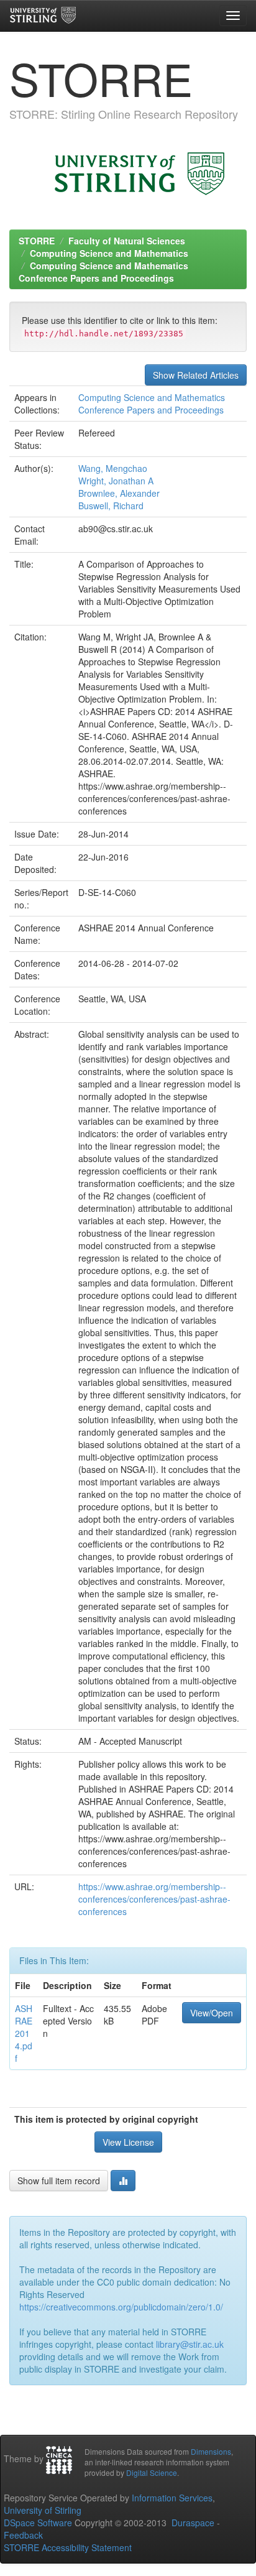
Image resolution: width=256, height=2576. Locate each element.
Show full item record (59, 2181)
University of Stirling (43, 2510)
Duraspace (193, 2523)
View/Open (212, 2013)
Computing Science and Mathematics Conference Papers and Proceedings (103, 272)
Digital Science (152, 2472)
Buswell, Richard (111, 506)
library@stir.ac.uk (190, 2344)
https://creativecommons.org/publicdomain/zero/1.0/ (121, 2307)
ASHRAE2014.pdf (24, 2033)
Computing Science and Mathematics (109, 253)
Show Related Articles (196, 375)
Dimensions (211, 2451)
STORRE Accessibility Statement (68, 2547)
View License (128, 2142)
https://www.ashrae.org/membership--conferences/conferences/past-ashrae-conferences (154, 1899)
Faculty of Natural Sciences (127, 241)
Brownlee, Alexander (119, 493)
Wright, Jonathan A (116, 481)
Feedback (23, 2535)
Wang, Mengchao (113, 468)
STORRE (37, 241)
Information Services (172, 2498)
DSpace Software (38, 2523)
